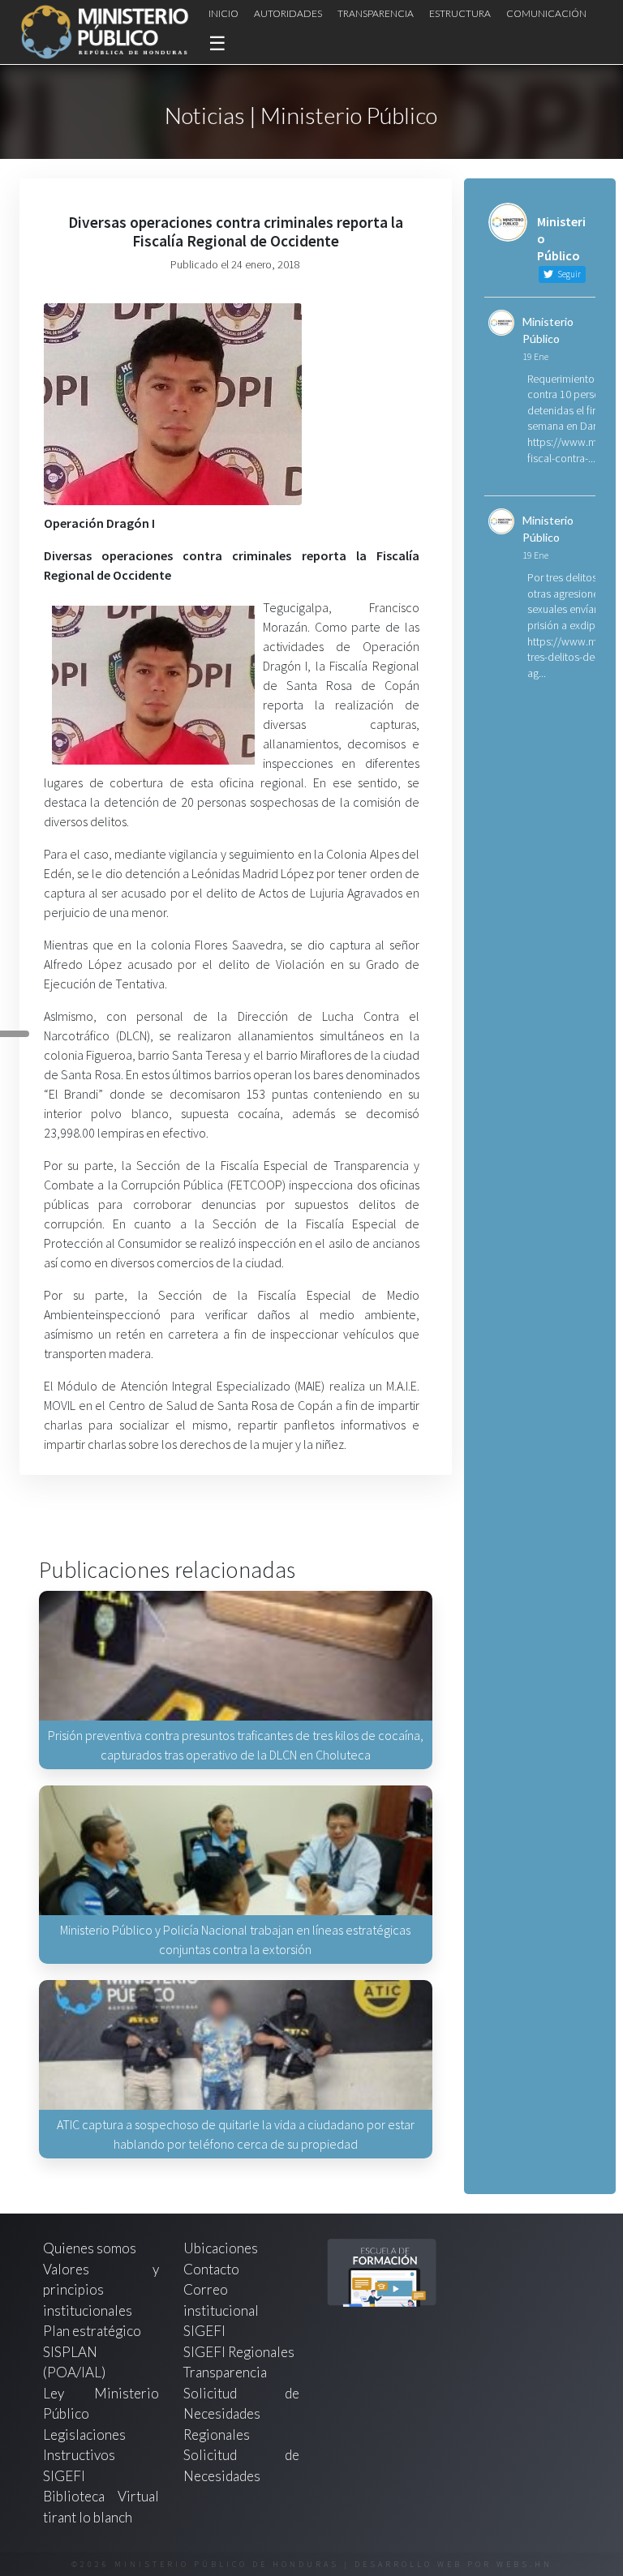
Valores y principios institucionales (101, 2290)
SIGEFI (204, 2331)
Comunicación (546, 13)
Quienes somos (90, 2248)
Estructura (460, 13)
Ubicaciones (221, 2248)
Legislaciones (84, 2435)
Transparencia (376, 13)
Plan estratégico (93, 2331)
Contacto (211, 2269)
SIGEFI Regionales (239, 2352)
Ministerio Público (548, 330)
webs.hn (524, 2564)
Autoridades (288, 13)
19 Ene (535, 356)
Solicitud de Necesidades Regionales (241, 2414)
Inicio (223, 13)
